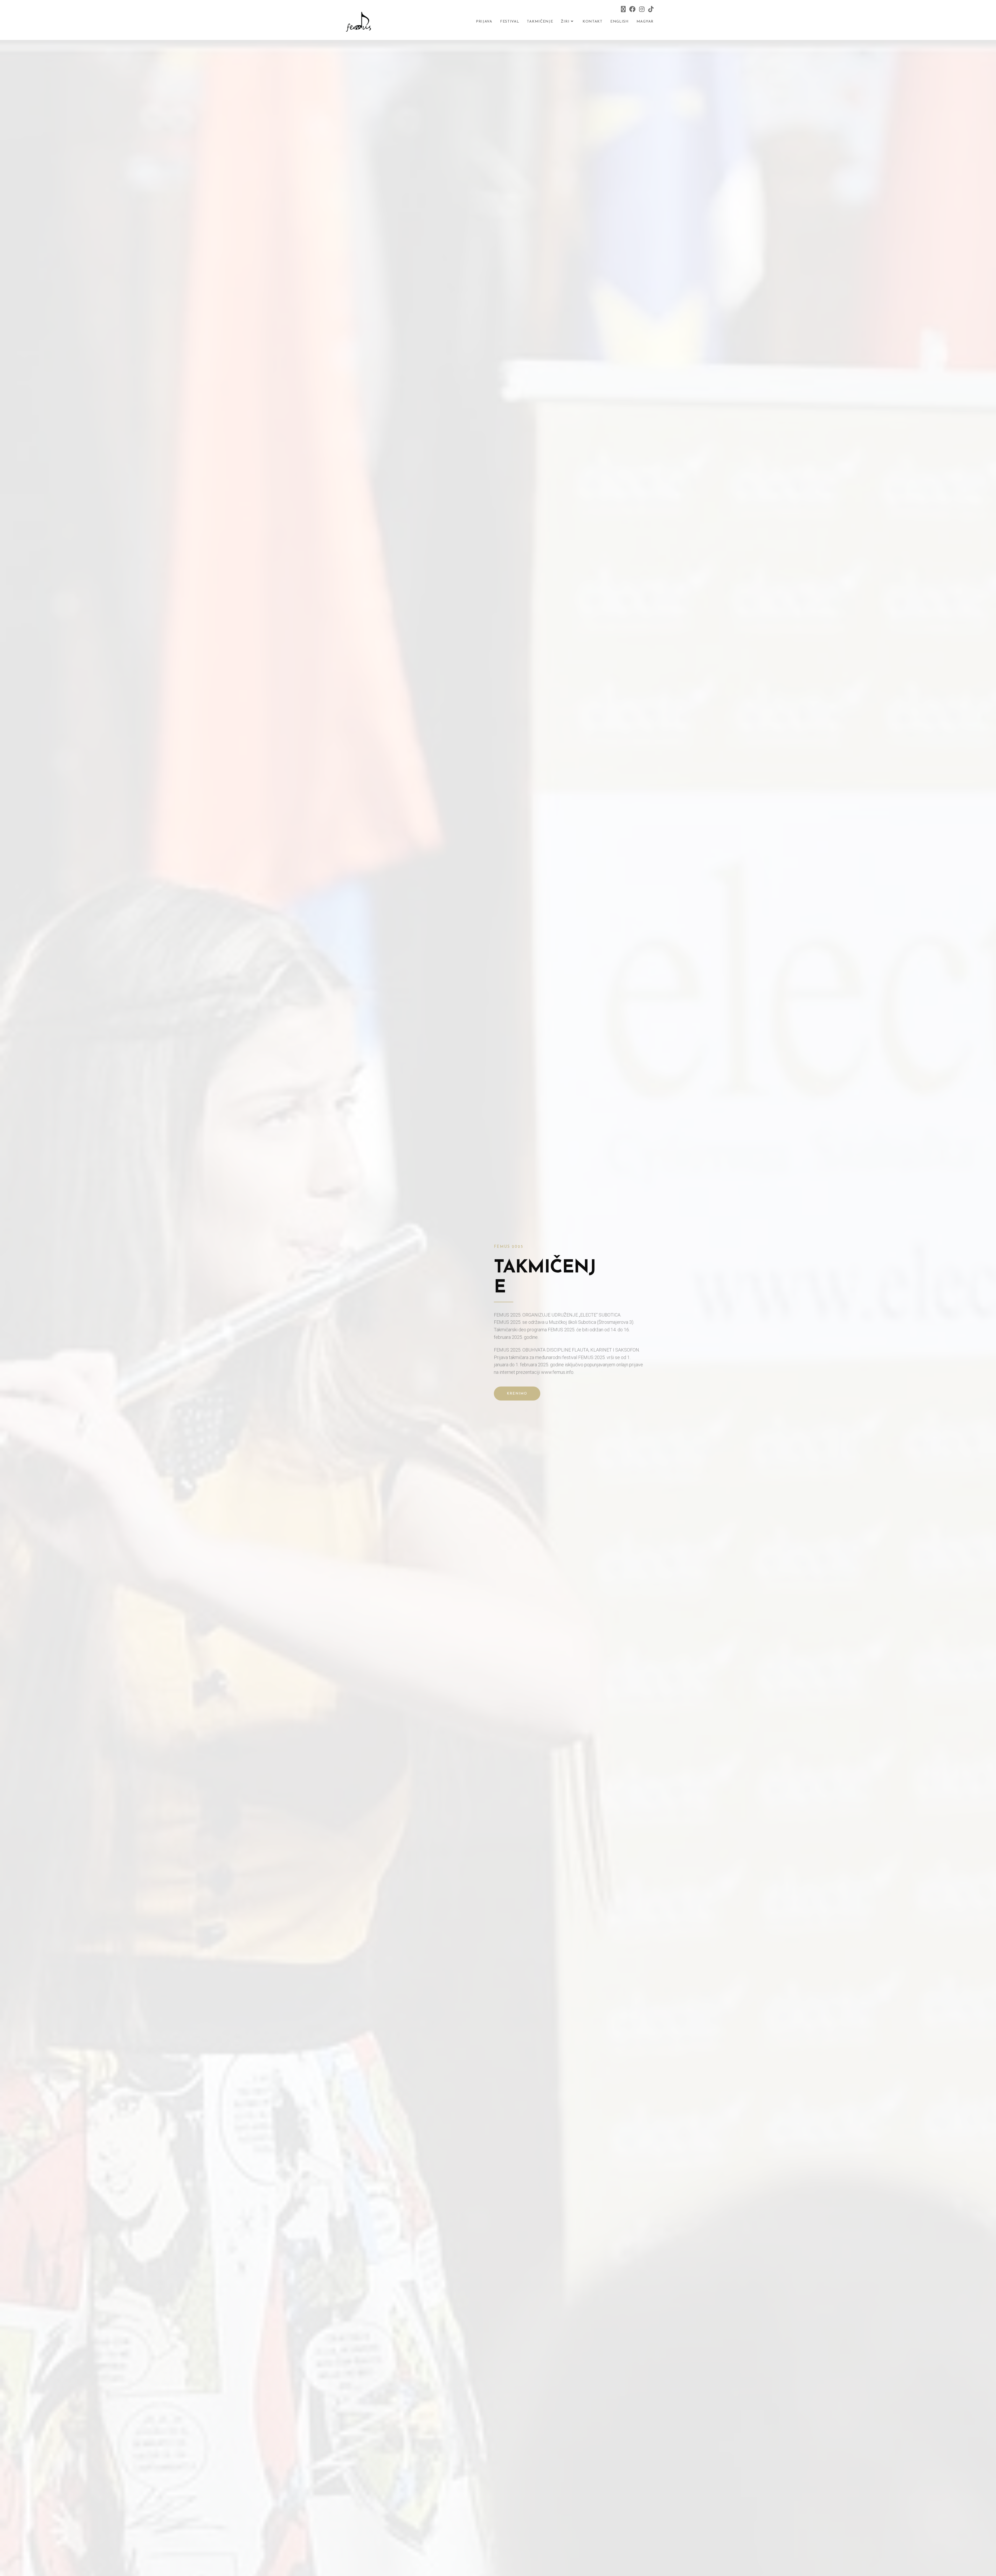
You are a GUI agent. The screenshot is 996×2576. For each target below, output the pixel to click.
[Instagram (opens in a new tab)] (642, 9)
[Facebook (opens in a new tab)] (632, 9)
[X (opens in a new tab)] (623, 9)
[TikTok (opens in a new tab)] (650, 9)
